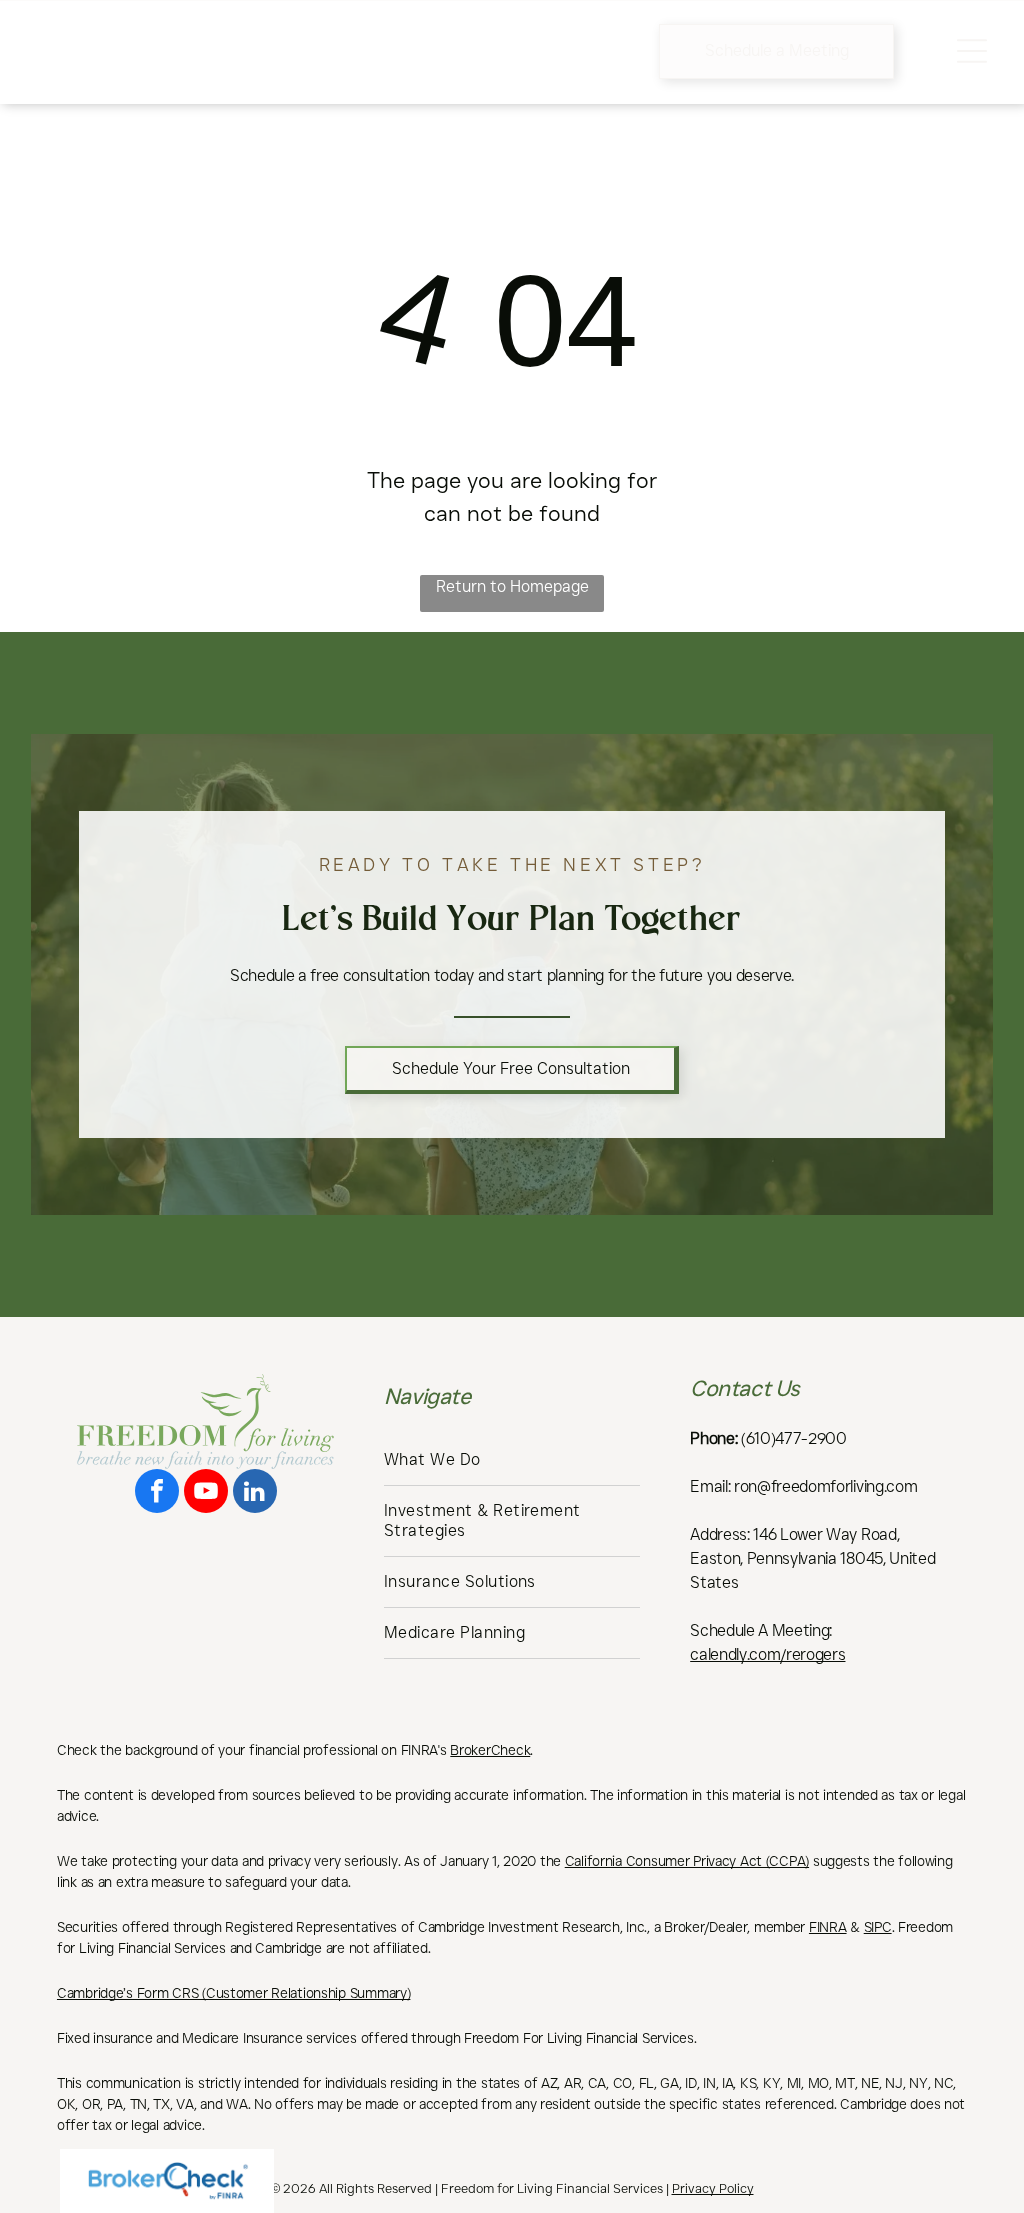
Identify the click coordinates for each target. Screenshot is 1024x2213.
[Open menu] (972, 51)
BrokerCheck (490, 1750)
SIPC (878, 1927)
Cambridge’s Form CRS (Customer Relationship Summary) (233, 1993)
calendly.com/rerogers (767, 1654)
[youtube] (206, 1493)
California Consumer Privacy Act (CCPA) (687, 1861)
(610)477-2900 (794, 1438)
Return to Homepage (512, 586)
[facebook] (157, 1493)
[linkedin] (255, 1493)
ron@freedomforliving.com (825, 1486)
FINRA (828, 1927)
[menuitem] (512, 1460)
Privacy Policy (713, 2188)
